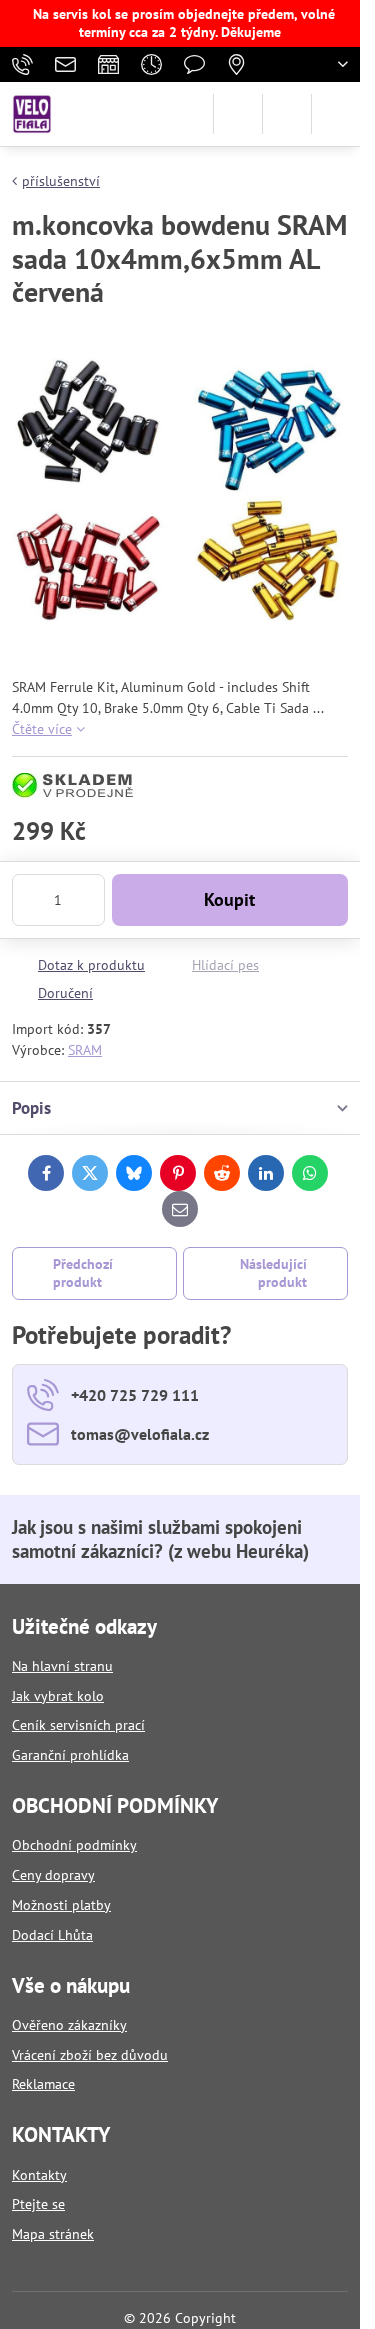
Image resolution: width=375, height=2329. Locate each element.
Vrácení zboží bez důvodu (90, 2055)
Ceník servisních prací (78, 1725)
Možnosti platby (61, 1905)
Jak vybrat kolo (58, 1696)
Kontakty (39, 2175)
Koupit (229, 899)
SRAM (85, 1050)
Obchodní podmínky (74, 1845)
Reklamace (43, 2084)
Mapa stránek (53, 2234)
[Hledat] (238, 114)
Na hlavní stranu (62, 1666)
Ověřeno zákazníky (69, 2025)
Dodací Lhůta (52, 1935)
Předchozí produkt (83, 1273)
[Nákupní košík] (287, 114)
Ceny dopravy (53, 1875)
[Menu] (336, 114)
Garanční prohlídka (70, 1755)
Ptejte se (38, 2204)
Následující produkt (273, 1273)
